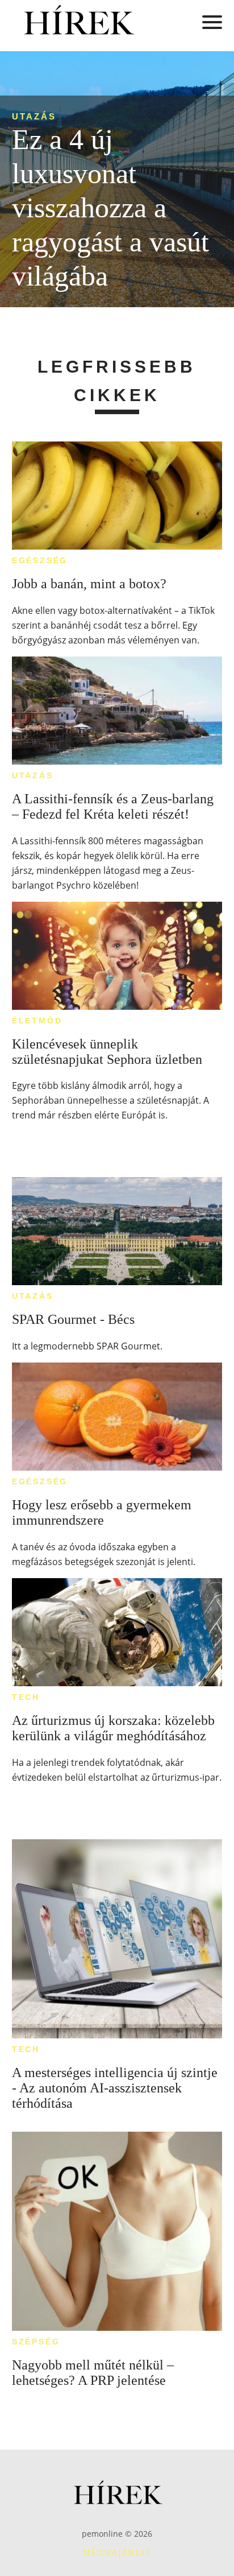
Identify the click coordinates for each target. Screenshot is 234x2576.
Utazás (34, 116)
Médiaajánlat (117, 2552)
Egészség (40, 560)
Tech (26, 1697)
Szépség (36, 2342)
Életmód (37, 1021)
